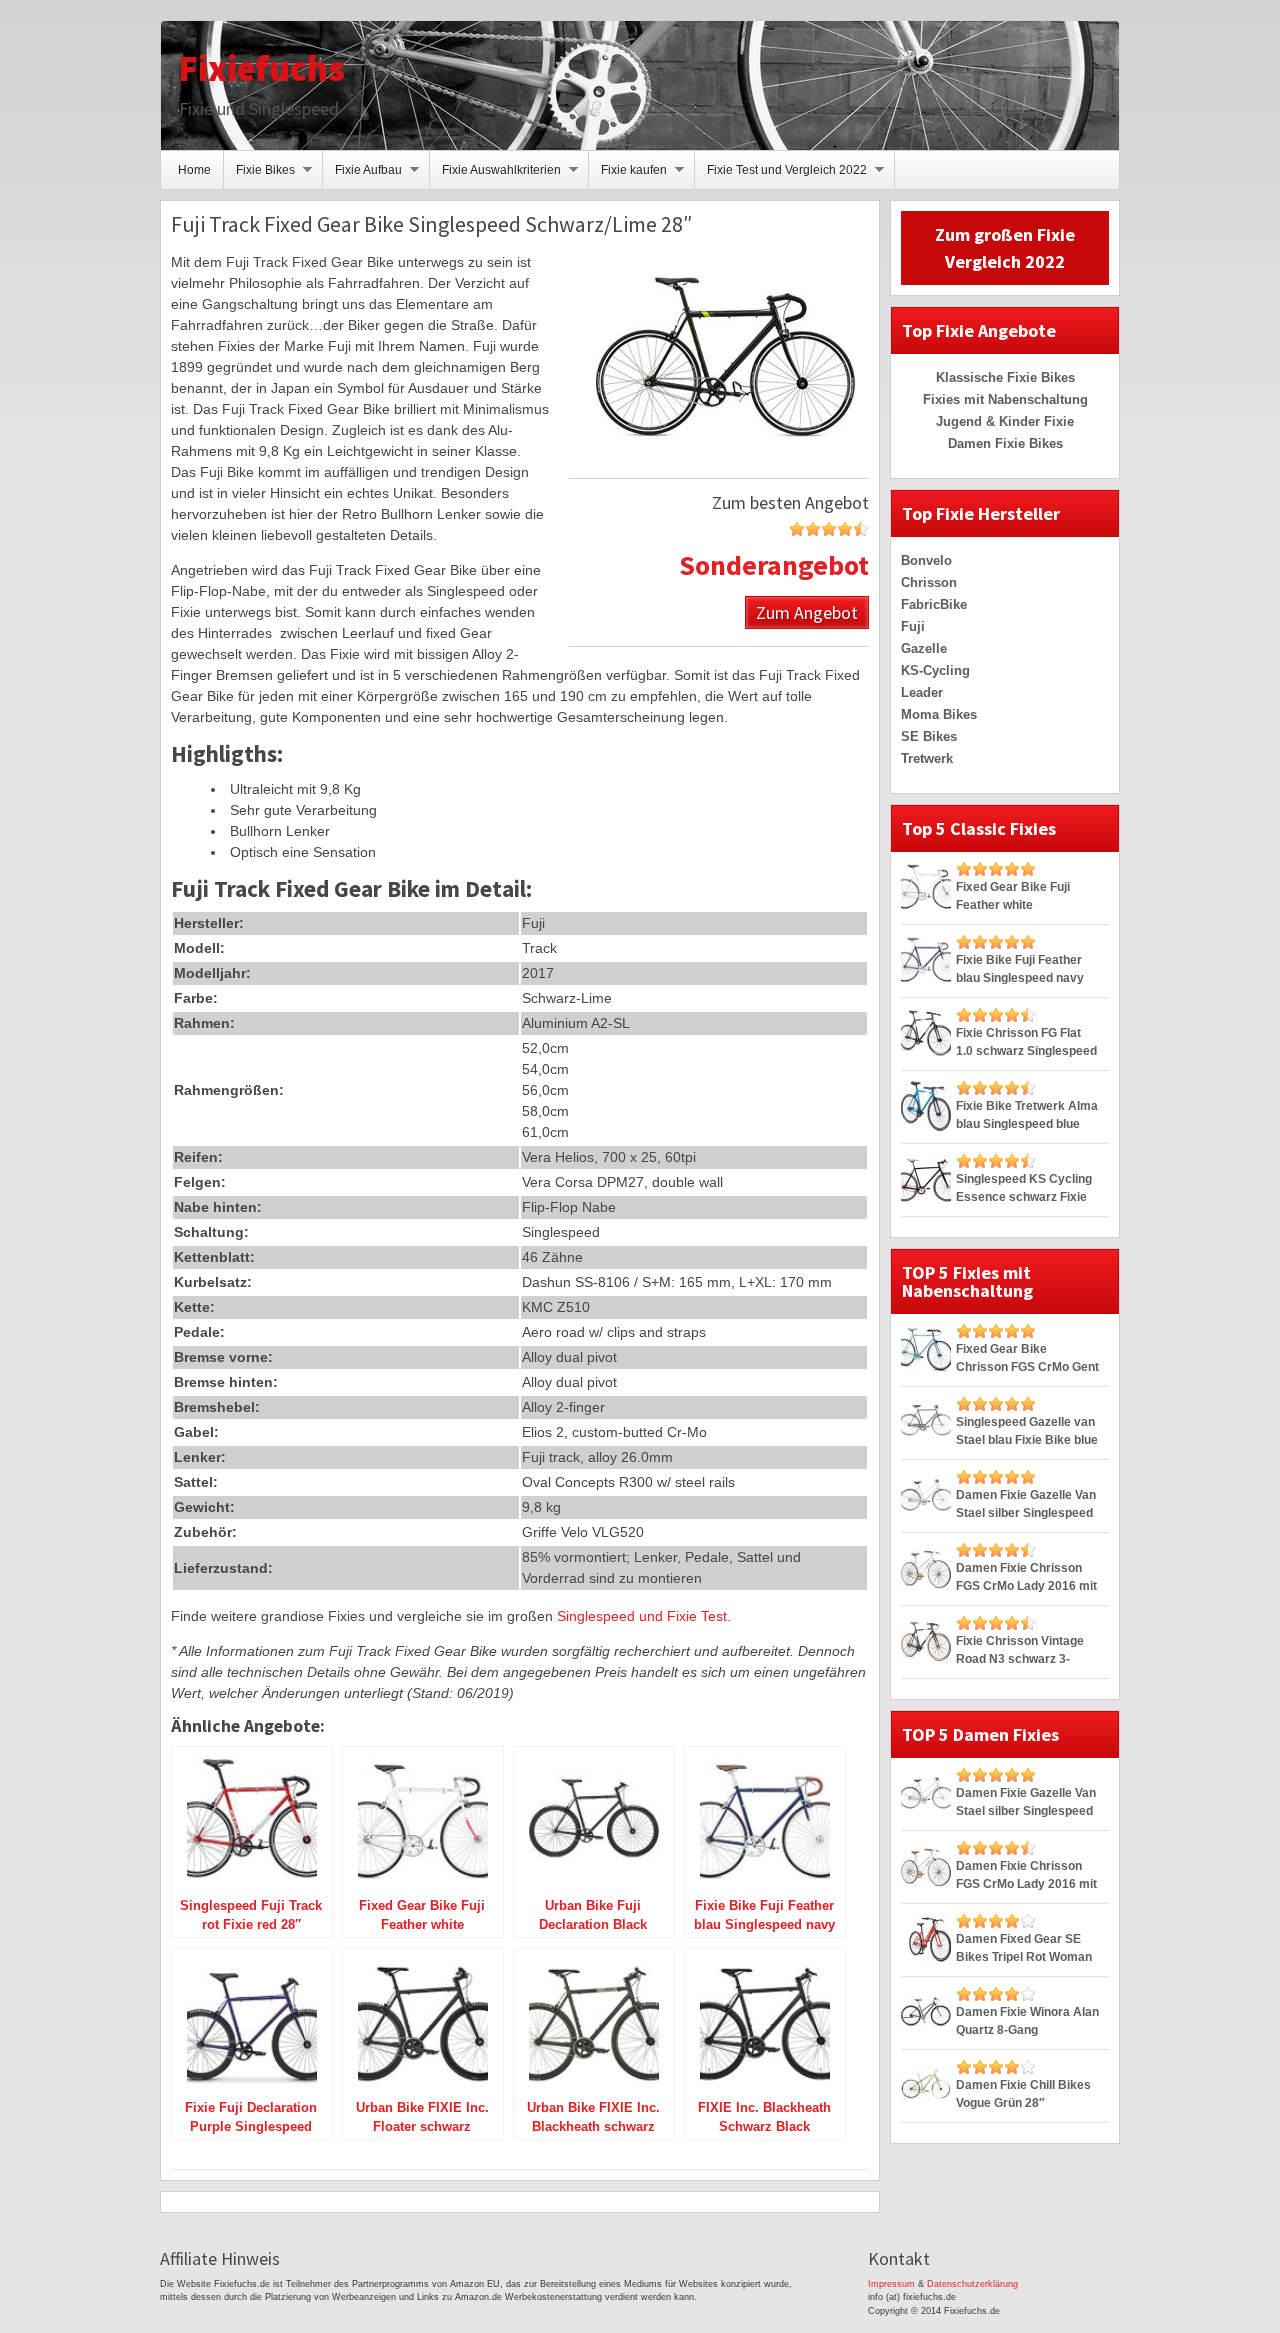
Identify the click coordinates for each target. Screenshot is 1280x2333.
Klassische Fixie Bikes (1005, 377)
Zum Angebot (807, 611)
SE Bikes (929, 736)
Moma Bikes (939, 714)
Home (194, 170)
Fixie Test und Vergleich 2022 (781, 176)
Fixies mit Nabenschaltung (1005, 399)
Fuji (913, 626)
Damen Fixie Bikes (1005, 443)
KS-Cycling (935, 670)
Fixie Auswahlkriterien (495, 176)
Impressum (891, 2284)
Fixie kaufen (628, 176)
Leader (922, 692)
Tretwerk (927, 758)
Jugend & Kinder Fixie (1005, 421)
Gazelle (924, 648)
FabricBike (934, 604)
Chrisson (929, 582)
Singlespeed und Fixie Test (642, 1616)
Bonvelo (926, 560)
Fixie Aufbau (362, 176)
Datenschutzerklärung (972, 2284)
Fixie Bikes (259, 176)
